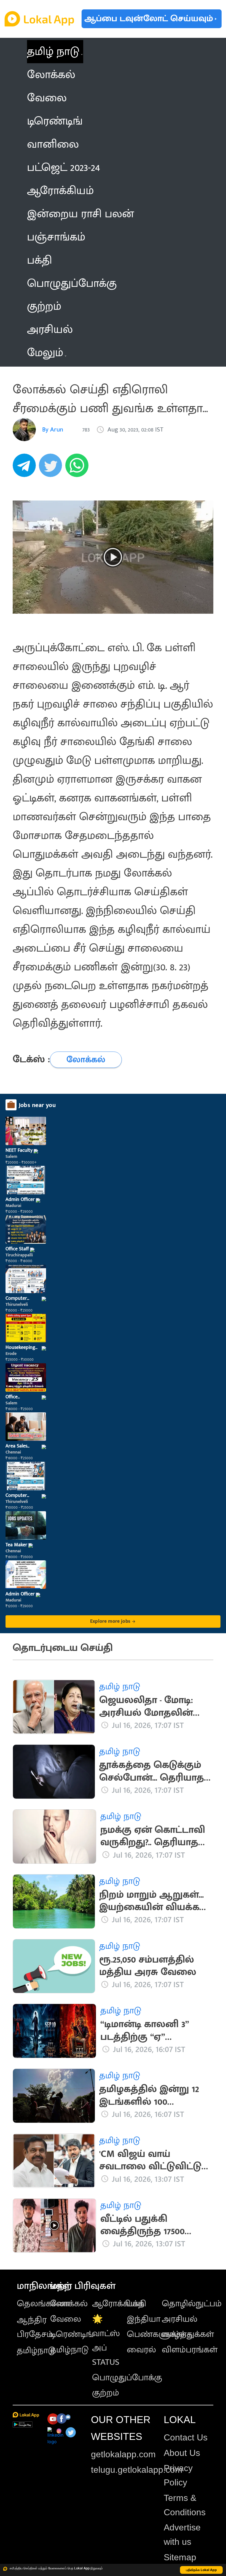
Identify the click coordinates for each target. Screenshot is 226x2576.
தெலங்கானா (43, 2304)
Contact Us (186, 2437)
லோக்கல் (69, 2304)
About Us (182, 2453)
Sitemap (180, 2557)
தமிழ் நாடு (53, 52)
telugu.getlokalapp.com (137, 2470)
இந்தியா (144, 2319)
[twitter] (52, 468)
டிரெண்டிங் (72, 2334)
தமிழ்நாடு (36, 2351)
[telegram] (26, 468)
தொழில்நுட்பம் (192, 2304)
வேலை (66, 2319)
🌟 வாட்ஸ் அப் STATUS (106, 2341)
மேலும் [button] (45, 353)
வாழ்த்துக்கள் (188, 2334)
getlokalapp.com (123, 2454)
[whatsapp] (79, 468)
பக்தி (137, 2304)
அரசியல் (180, 2319)
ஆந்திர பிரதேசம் (35, 2327)
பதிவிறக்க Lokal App (201, 2570)
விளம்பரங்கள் (190, 2350)
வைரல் (141, 2350)
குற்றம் (106, 2393)
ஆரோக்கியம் (118, 2304)
